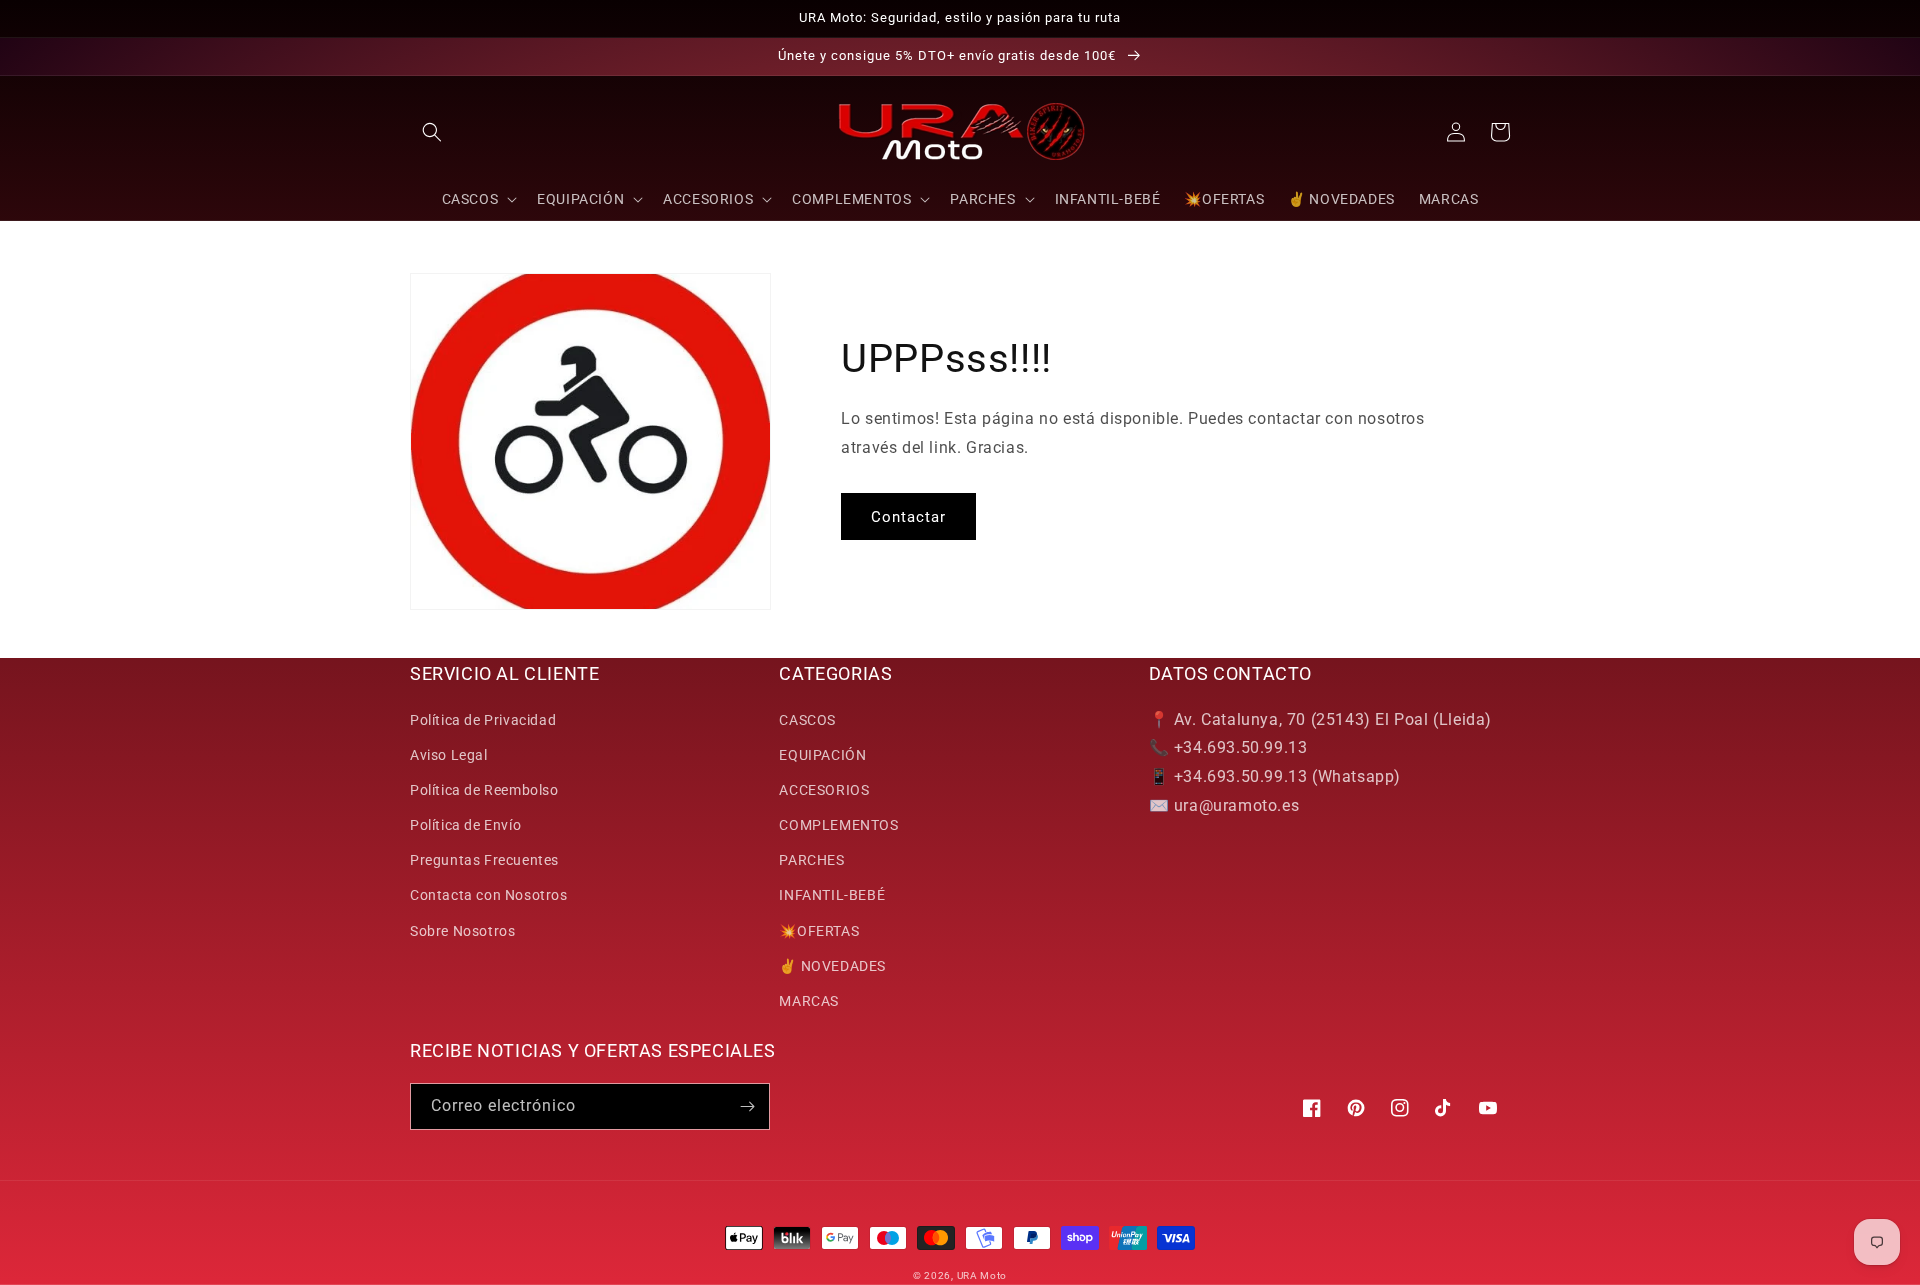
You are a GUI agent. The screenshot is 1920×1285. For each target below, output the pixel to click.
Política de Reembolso (484, 790)
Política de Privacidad (483, 720)
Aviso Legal (449, 755)
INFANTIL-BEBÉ (832, 895)
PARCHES (811, 860)
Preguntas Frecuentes (484, 860)
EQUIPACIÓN (822, 755)
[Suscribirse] (747, 1106)
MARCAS (809, 1001)
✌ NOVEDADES (832, 966)
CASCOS (807, 720)
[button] (432, 132)
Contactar (908, 517)
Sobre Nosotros (462, 931)
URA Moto (982, 1275)
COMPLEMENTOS (838, 825)
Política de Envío (465, 825)
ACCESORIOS (824, 790)
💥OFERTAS (819, 931)
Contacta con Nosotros (489, 895)
